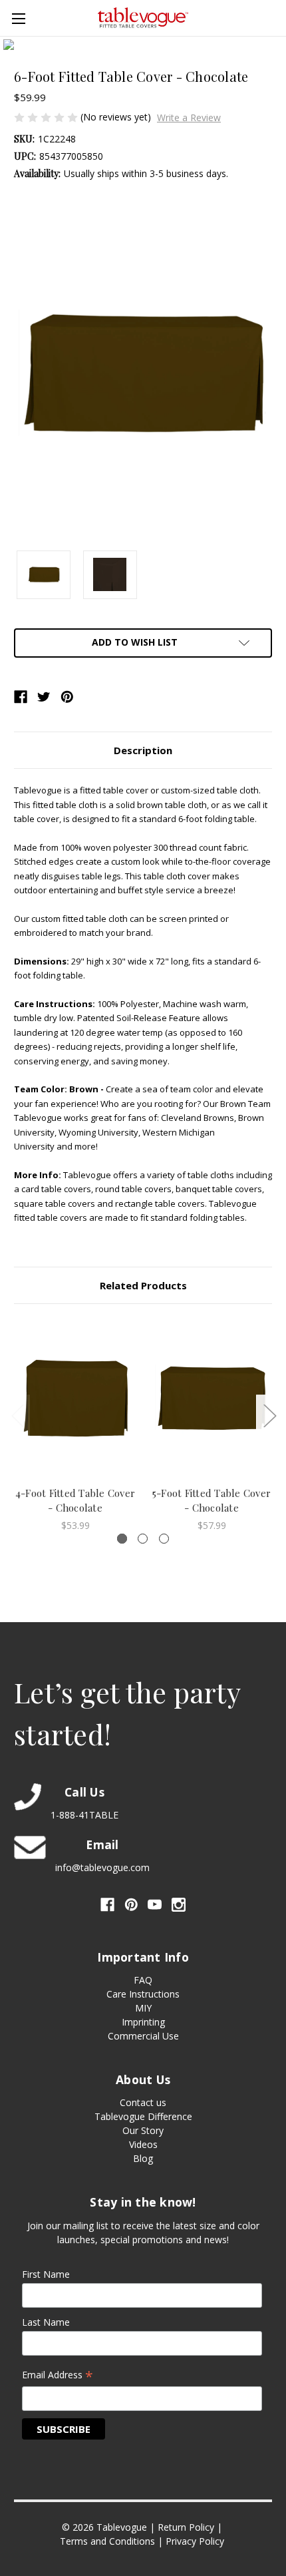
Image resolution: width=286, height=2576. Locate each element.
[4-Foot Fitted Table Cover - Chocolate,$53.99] (75, 1398)
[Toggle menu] (18, 18)
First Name (46, 2274)
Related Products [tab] (143, 1285)
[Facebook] (21, 697)
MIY (143, 2008)
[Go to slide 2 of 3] (269, 1415)
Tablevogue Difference (143, 2116)
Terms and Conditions (107, 2541)
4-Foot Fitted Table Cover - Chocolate (75, 1501)
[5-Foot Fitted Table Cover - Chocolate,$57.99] (212, 1398)
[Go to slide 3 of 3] (17, 1415)
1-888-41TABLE (84, 1815)
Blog (143, 2158)
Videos (143, 2144)
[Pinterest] (67, 697)
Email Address (58, 2376)
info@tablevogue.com (102, 1867)
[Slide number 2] (143, 1539)
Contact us (143, 2102)
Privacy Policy (195, 2541)
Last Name (46, 2322)
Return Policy (186, 2527)
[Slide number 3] (164, 1539)
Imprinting (143, 2022)
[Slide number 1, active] (122, 1539)
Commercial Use (143, 2036)
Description (143, 750)
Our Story (143, 2130)
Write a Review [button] (189, 117)
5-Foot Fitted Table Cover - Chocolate (212, 1501)
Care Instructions (143, 1994)
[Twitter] (44, 697)
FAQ (143, 1980)
